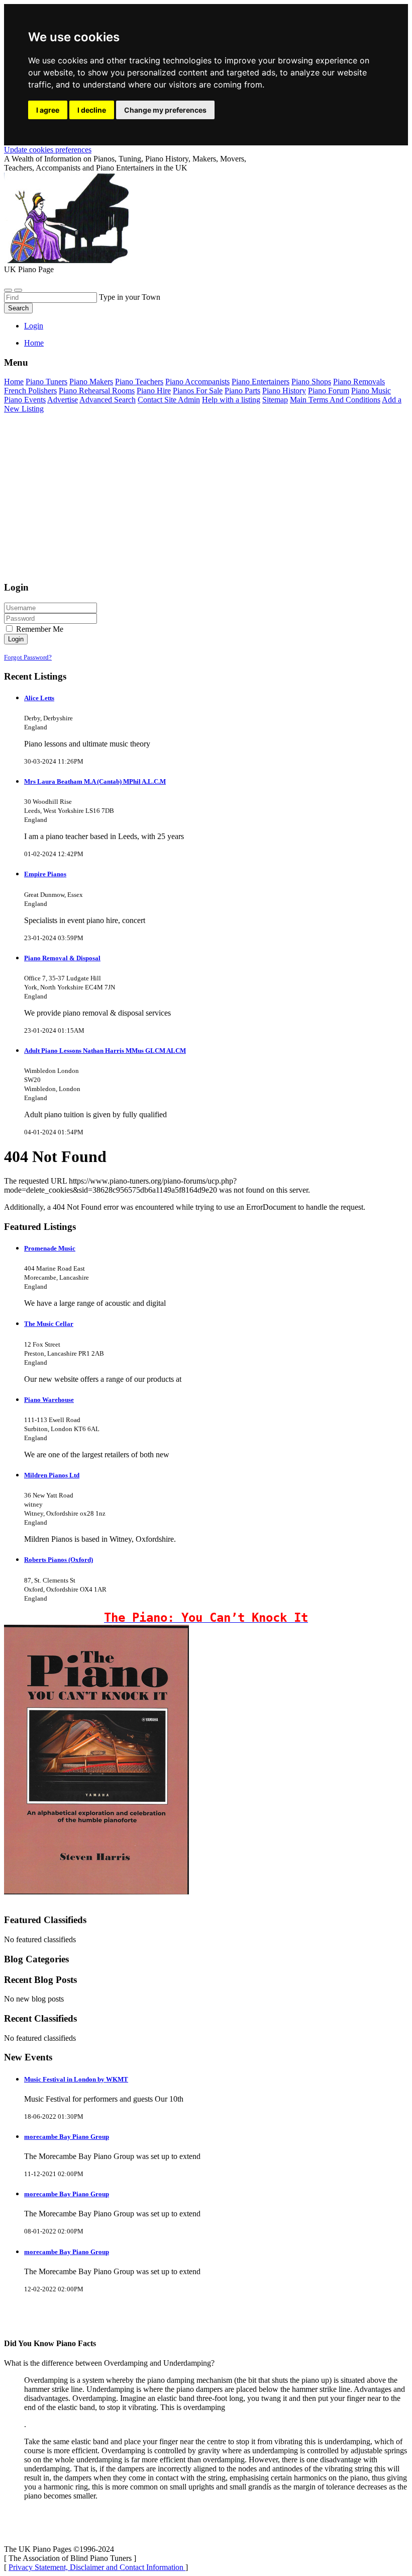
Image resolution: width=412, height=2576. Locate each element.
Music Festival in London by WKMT (76, 2079)
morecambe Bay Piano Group (67, 2137)
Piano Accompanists (197, 382)
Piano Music (371, 391)
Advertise (63, 400)
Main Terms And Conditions (335, 400)
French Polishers (30, 391)
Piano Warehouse (49, 1400)
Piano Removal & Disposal (62, 958)
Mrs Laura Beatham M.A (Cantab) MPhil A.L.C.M (95, 781)
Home (34, 343)
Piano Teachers (139, 382)
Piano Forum (329, 391)
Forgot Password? (28, 657)
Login (34, 326)
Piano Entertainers (261, 382)
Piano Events (25, 400)
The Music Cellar (49, 1324)
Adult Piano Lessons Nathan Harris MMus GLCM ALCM (105, 1051)
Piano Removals (359, 382)
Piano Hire (154, 391)
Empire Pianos (45, 874)
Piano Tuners (46, 382)
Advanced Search (108, 400)
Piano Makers (91, 382)
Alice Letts (39, 698)
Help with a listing (231, 400)
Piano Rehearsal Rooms (97, 391)
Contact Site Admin (169, 400)
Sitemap (275, 400)
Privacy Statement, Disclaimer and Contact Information (97, 2567)
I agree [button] (48, 110)
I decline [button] (92, 110)
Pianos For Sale (198, 391)
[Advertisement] (206, 502)
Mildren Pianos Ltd (52, 1475)
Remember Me (39, 629)
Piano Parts (242, 391)
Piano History (284, 391)
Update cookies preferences (48, 150)
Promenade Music (50, 1248)
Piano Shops (311, 382)
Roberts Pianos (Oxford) (59, 1560)
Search (18, 308)
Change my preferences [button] (165, 110)
